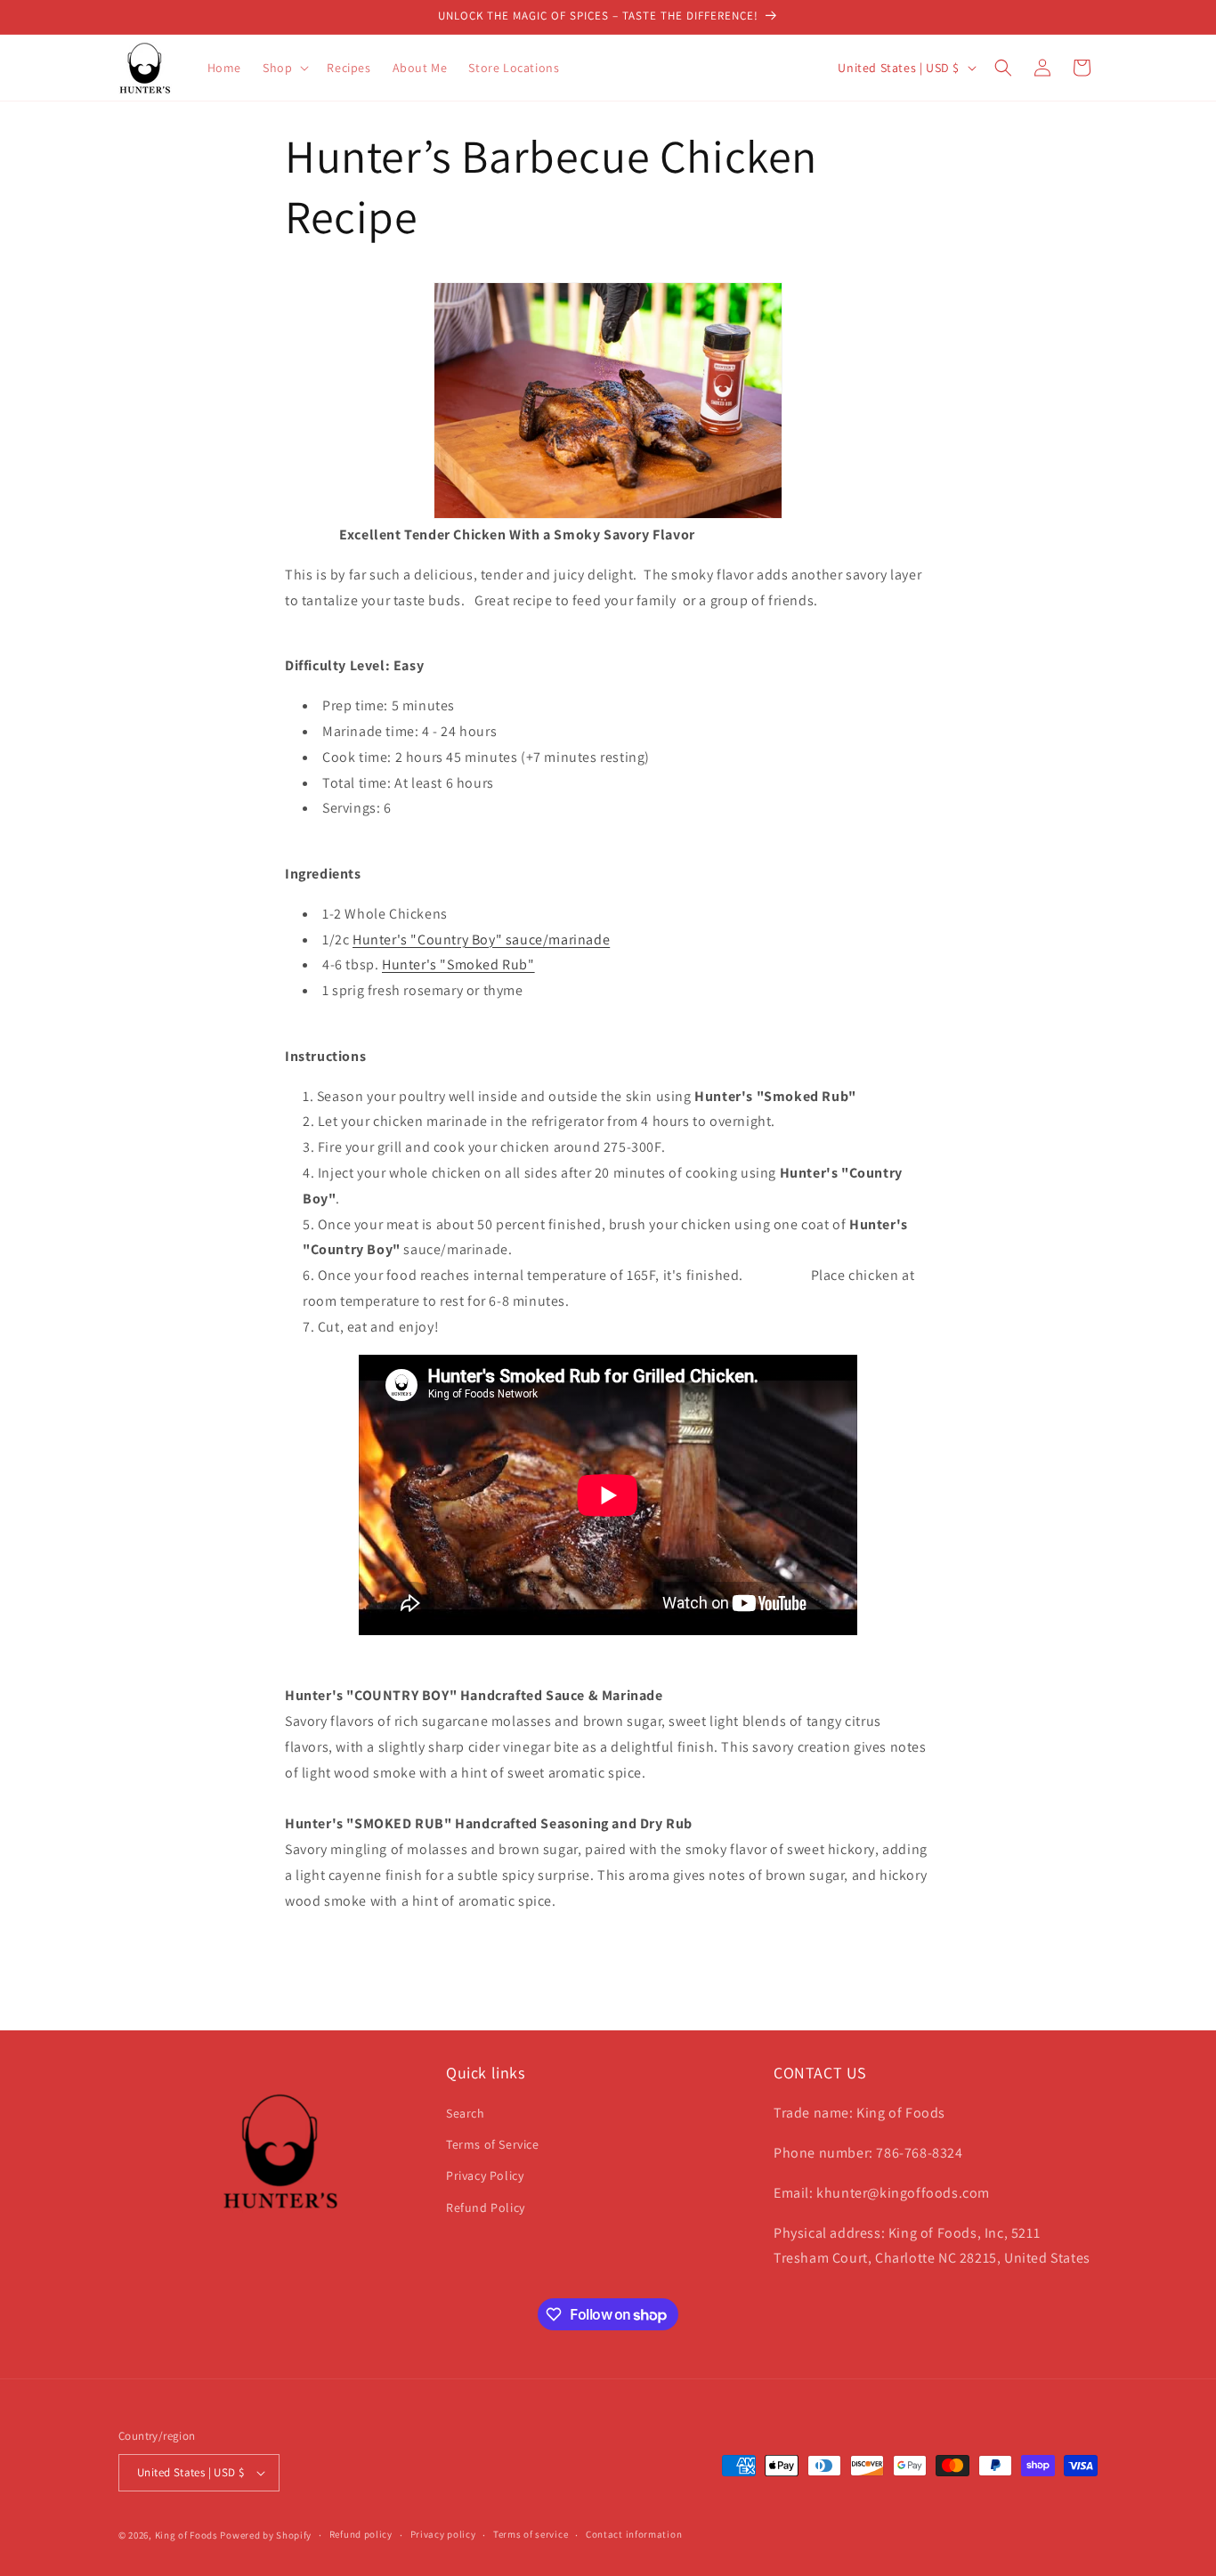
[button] (284, 68)
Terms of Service (493, 2144)
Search (466, 2113)
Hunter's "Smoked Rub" (458, 964)
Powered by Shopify (266, 2535)
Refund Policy (486, 2207)
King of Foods (186, 2535)
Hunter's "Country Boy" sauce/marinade (481, 940)
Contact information (634, 2534)
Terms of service (531, 2534)
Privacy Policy (485, 2176)
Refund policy (361, 2534)
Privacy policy (443, 2534)
